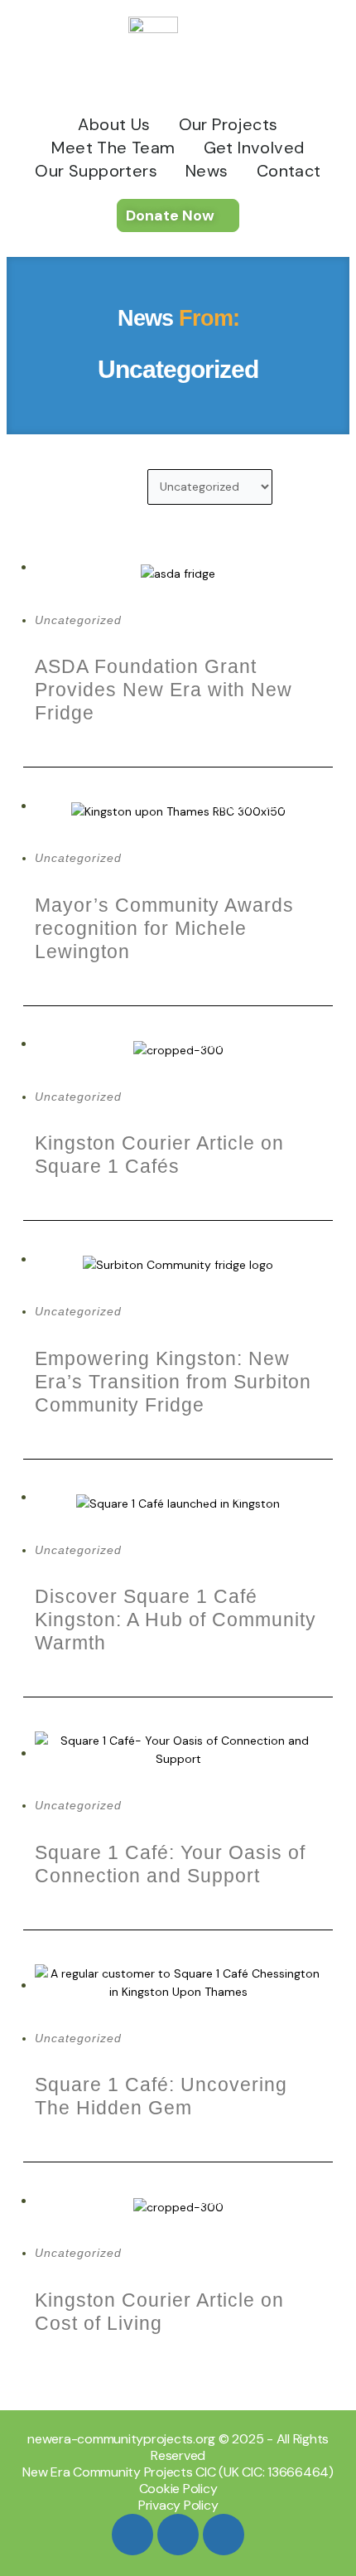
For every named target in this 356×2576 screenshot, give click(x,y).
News (207, 171)
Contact (289, 171)
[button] (39, 490)
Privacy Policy (178, 2505)
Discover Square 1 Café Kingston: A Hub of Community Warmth (176, 1620)
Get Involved (254, 148)
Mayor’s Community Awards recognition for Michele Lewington (164, 928)
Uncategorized (78, 620)
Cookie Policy (178, 2489)
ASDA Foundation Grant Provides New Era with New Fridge (164, 690)
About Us (114, 124)
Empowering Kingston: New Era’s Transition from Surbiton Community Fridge (173, 1382)
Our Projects (229, 124)
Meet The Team (113, 148)
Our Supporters (96, 171)
